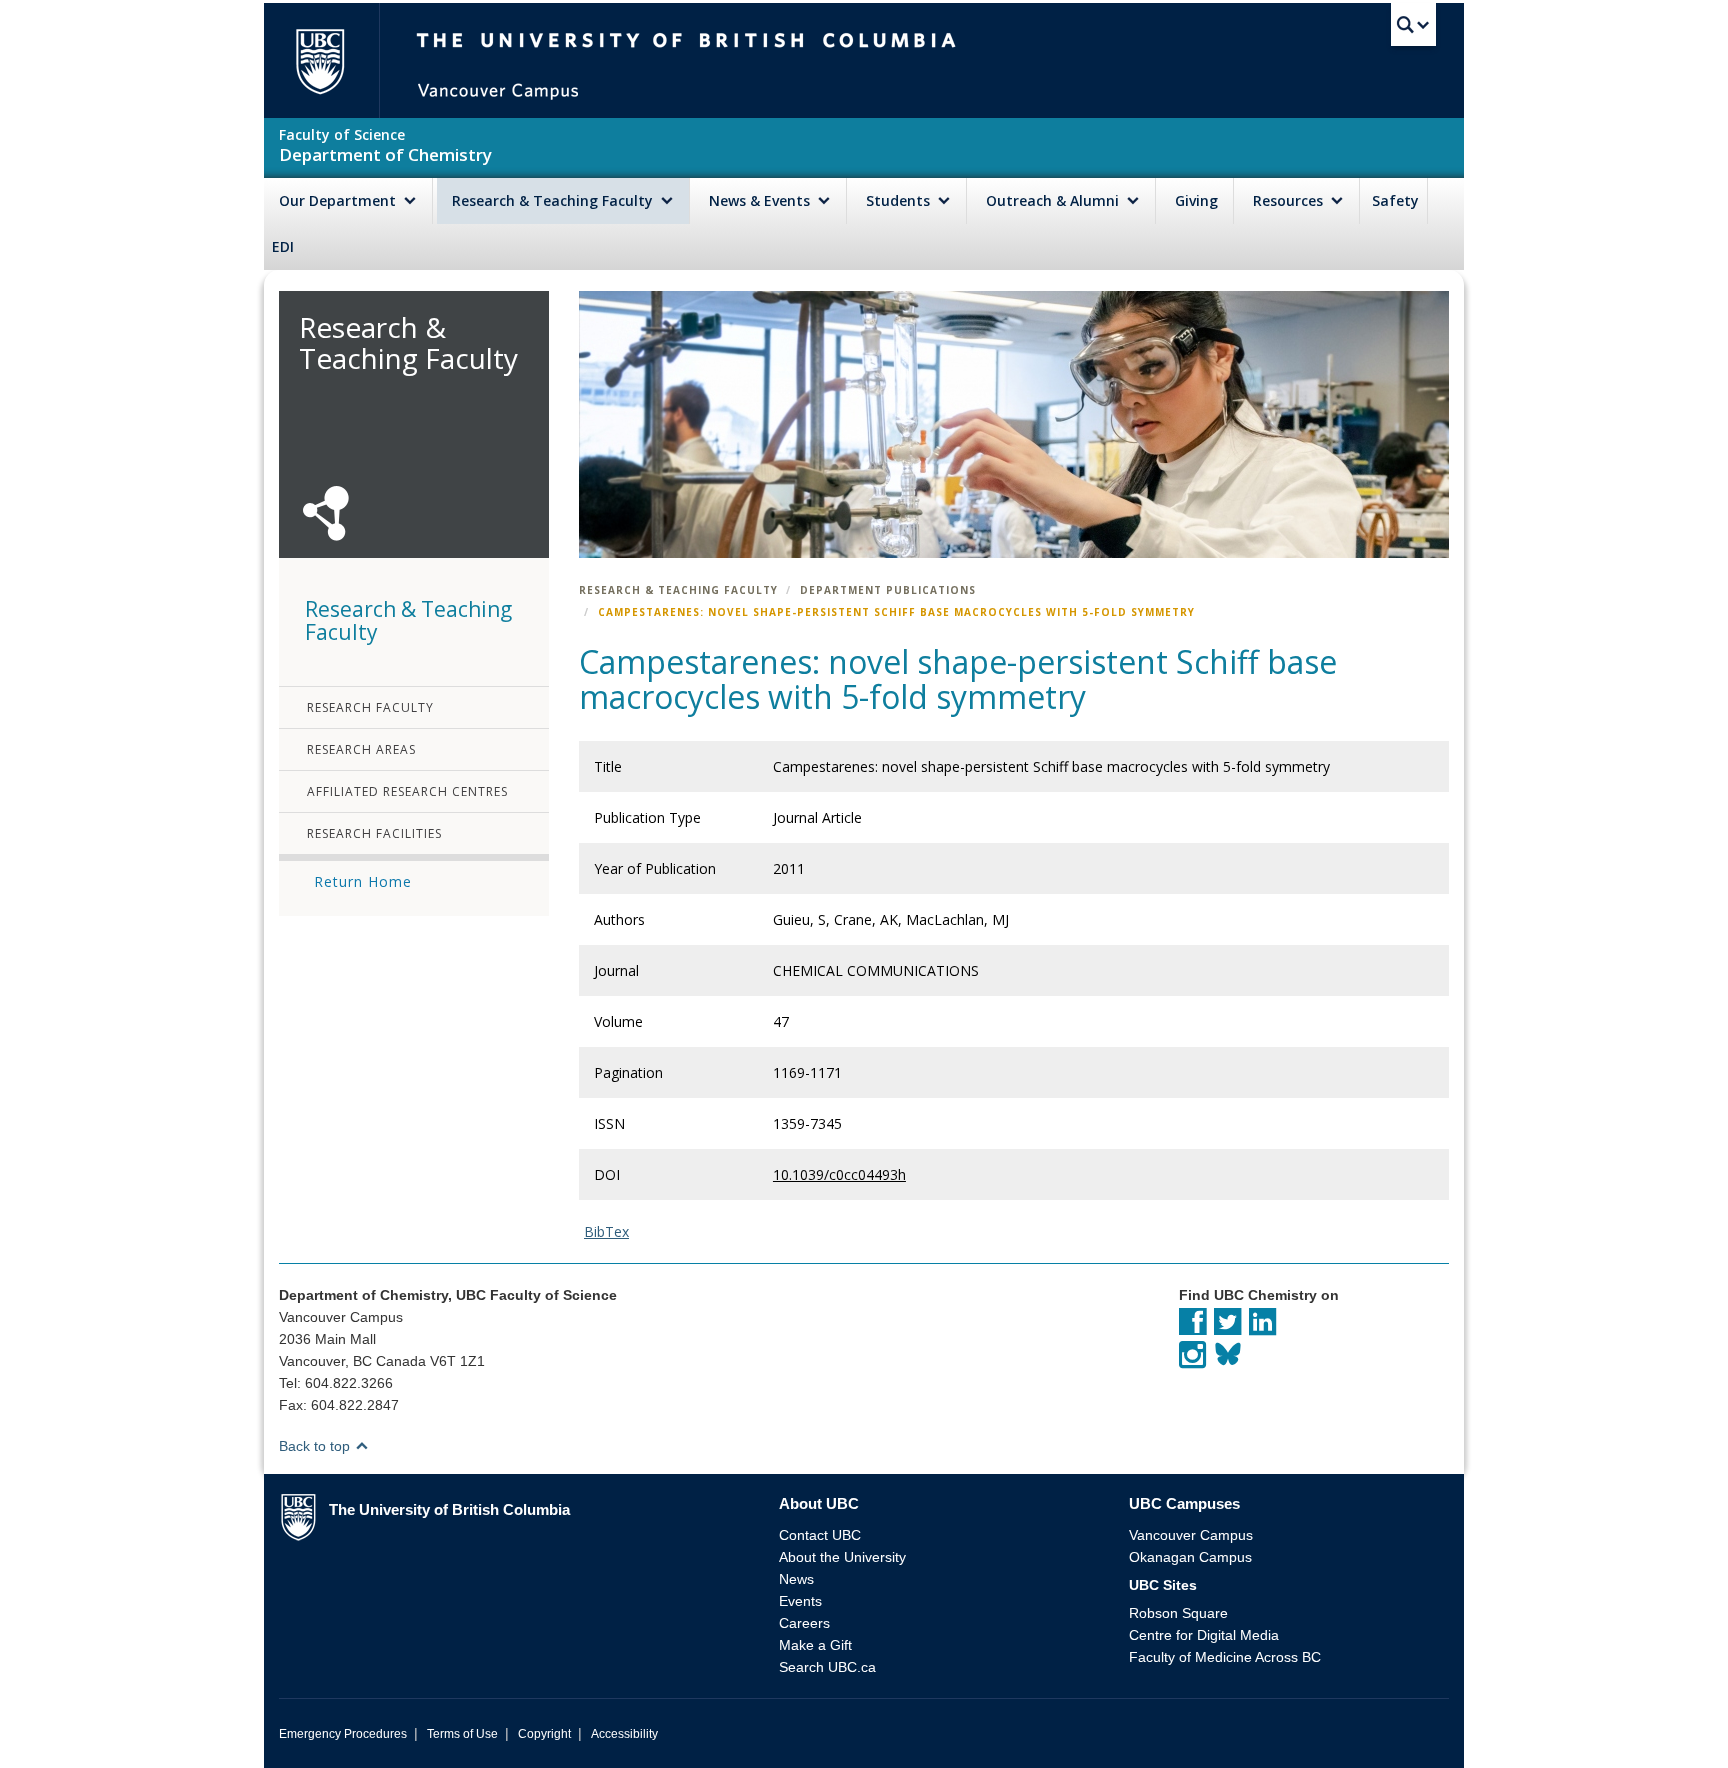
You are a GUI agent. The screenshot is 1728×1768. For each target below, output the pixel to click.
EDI (283, 246)
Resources (1290, 200)
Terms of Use (462, 1734)
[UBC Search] (1413, 25)
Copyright (544, 1734)
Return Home (363, 881)
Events (800, 1601)
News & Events (761, 200)
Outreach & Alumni (1054, 200)
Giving (1196, 200)
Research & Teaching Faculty (554, 200)
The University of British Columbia (319, 60)
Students (900, 200)
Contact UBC (820, 1535)
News (796, 1579)
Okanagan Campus (1190, 1557)
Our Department (339, 200)
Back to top (316, 1446)
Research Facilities (374, 833)
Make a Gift (815, 1645)
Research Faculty (370, 707)
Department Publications (888, 590)
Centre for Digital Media (1204, 1635)
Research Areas (361, 749)
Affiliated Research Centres (407, 791)
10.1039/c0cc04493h (839, 1174)
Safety (1395, 200)
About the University (842, 1557)
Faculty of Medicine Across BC (1225, 1657)
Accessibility (624, 1734)
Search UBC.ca (827, 1667)
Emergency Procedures (343, 1734)
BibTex (606, 1231)
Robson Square (1178, 1613)
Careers (804, 1623)
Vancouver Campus (1191, 1535)
